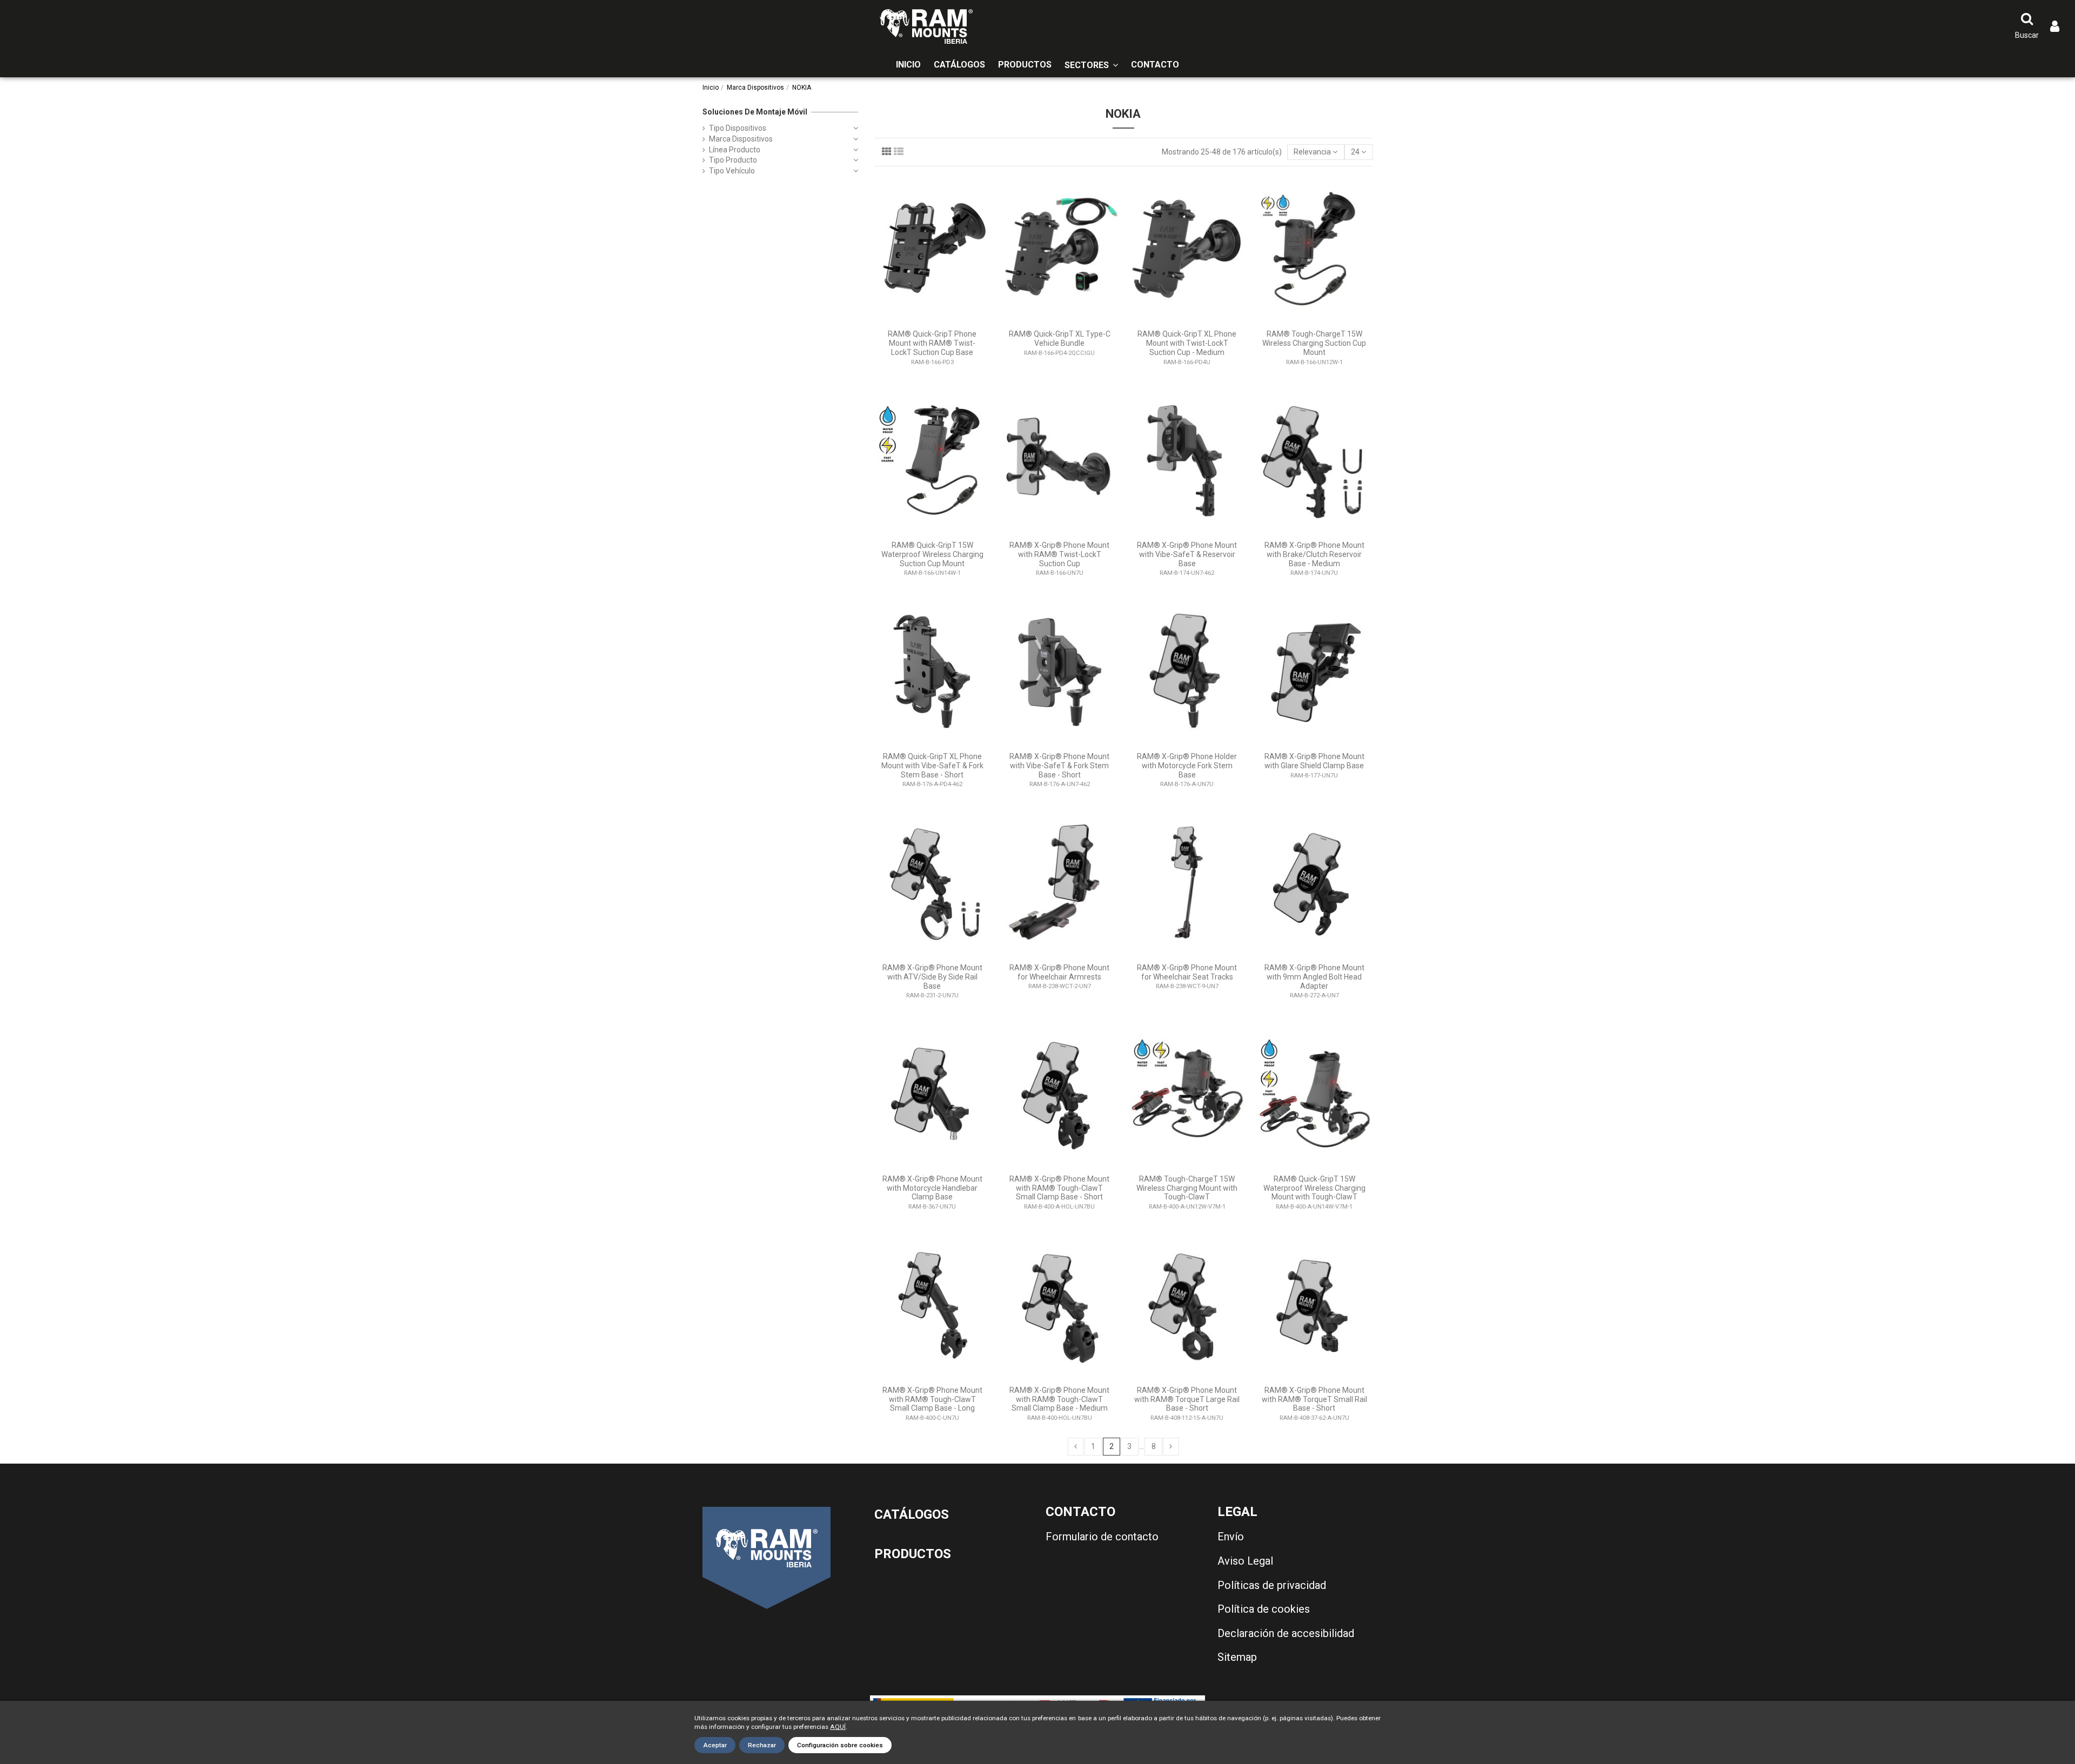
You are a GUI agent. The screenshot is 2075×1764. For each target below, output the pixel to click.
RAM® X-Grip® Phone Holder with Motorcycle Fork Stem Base (1187, 766)
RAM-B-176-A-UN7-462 (1060, 784)
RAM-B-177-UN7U (1314, 776)
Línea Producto (735, 150)
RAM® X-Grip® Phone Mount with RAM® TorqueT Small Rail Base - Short (1314, 1399)
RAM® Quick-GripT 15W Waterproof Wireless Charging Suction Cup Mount (932, 554)
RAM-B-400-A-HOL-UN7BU (1059, 1207)
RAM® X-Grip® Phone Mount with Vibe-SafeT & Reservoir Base (1187, 554)
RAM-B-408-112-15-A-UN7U (1187, 1418)
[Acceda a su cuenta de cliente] (2055, 27)
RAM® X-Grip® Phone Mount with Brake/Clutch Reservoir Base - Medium (1314, 554)
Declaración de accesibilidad (1286, 1633)
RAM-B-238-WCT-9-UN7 (1187, 986)
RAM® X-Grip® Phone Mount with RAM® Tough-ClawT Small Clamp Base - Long (932, 1399)
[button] (1091, 65)
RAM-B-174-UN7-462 (1187, 573)
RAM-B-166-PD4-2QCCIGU (1059, 353)
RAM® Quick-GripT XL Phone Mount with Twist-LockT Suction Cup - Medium (1187, 343)
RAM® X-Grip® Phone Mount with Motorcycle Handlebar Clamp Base (932, 1188)
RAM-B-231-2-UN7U (932, 995)
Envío (1231, 1537)
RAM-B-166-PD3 (932, 362)
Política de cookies (1264, 1609)
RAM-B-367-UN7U (932, 1207)
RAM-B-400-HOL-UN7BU (1060, 1418)
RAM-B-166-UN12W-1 (1314, 362)
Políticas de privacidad (1272, 1585)
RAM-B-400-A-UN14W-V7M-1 (1314, 1207)
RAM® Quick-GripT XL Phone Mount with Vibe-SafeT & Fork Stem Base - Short (932, 766)
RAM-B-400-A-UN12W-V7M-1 (1187, 1207)
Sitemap (1237, 1657)
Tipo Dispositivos (738, 128)
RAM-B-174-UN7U (1314, 573)
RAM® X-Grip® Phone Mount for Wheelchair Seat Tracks (1187, 972)
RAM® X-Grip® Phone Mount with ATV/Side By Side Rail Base (932, 977)
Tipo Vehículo (732, 171)
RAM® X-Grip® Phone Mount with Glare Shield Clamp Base (1314, 761)
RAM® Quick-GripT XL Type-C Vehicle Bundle (1060, 338)
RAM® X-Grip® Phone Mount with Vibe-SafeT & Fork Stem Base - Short (1059, 766)
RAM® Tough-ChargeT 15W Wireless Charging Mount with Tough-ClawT (1187, 1188)
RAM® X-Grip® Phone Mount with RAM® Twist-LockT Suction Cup (1059, 554)
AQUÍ (838, 1727)
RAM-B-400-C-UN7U (932, 1418)
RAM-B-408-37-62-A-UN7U (1314, 1418)
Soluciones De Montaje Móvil (755, 112)
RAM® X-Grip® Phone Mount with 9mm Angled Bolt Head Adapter (1314, 977)
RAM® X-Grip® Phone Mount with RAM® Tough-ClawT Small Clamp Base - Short (1059, 1188)
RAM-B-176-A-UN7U (1187, 784)
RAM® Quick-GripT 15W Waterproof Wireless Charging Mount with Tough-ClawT (1314, 1188)
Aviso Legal (1245, 1561)
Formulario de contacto (1102, 1537)
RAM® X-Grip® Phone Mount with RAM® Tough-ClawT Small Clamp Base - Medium (1059, 1399)
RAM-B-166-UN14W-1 (932, 573)
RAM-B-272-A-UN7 (1314, 995)
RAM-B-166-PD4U (1187, 362)
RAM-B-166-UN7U (1060, 573)
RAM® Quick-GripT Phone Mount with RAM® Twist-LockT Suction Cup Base (932, 343)
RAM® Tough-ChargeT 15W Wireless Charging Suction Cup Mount (1314, 343)
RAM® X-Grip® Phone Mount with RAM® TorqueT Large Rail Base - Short (1187, 1399)
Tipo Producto (733, 160)
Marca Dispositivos (741, 139)
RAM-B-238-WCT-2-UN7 (1060, 986)
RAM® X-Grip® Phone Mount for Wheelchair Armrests (1059, 972)
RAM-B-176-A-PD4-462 (932, 784)
